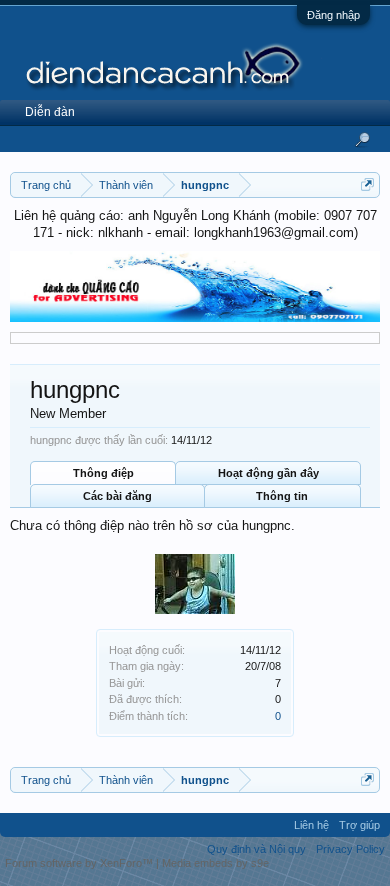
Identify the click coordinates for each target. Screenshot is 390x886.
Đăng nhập (333, 15)
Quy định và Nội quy (256, 849)
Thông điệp (103, 473)
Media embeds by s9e (215, 863)
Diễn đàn (50, 112)
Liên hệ (311, 825)
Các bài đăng (117, 496)
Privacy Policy (350, 849)
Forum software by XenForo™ (80, 863)
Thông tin (282, 496)
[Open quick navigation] (367, 184)
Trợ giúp (359, 825)
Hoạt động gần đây (268, 473)
